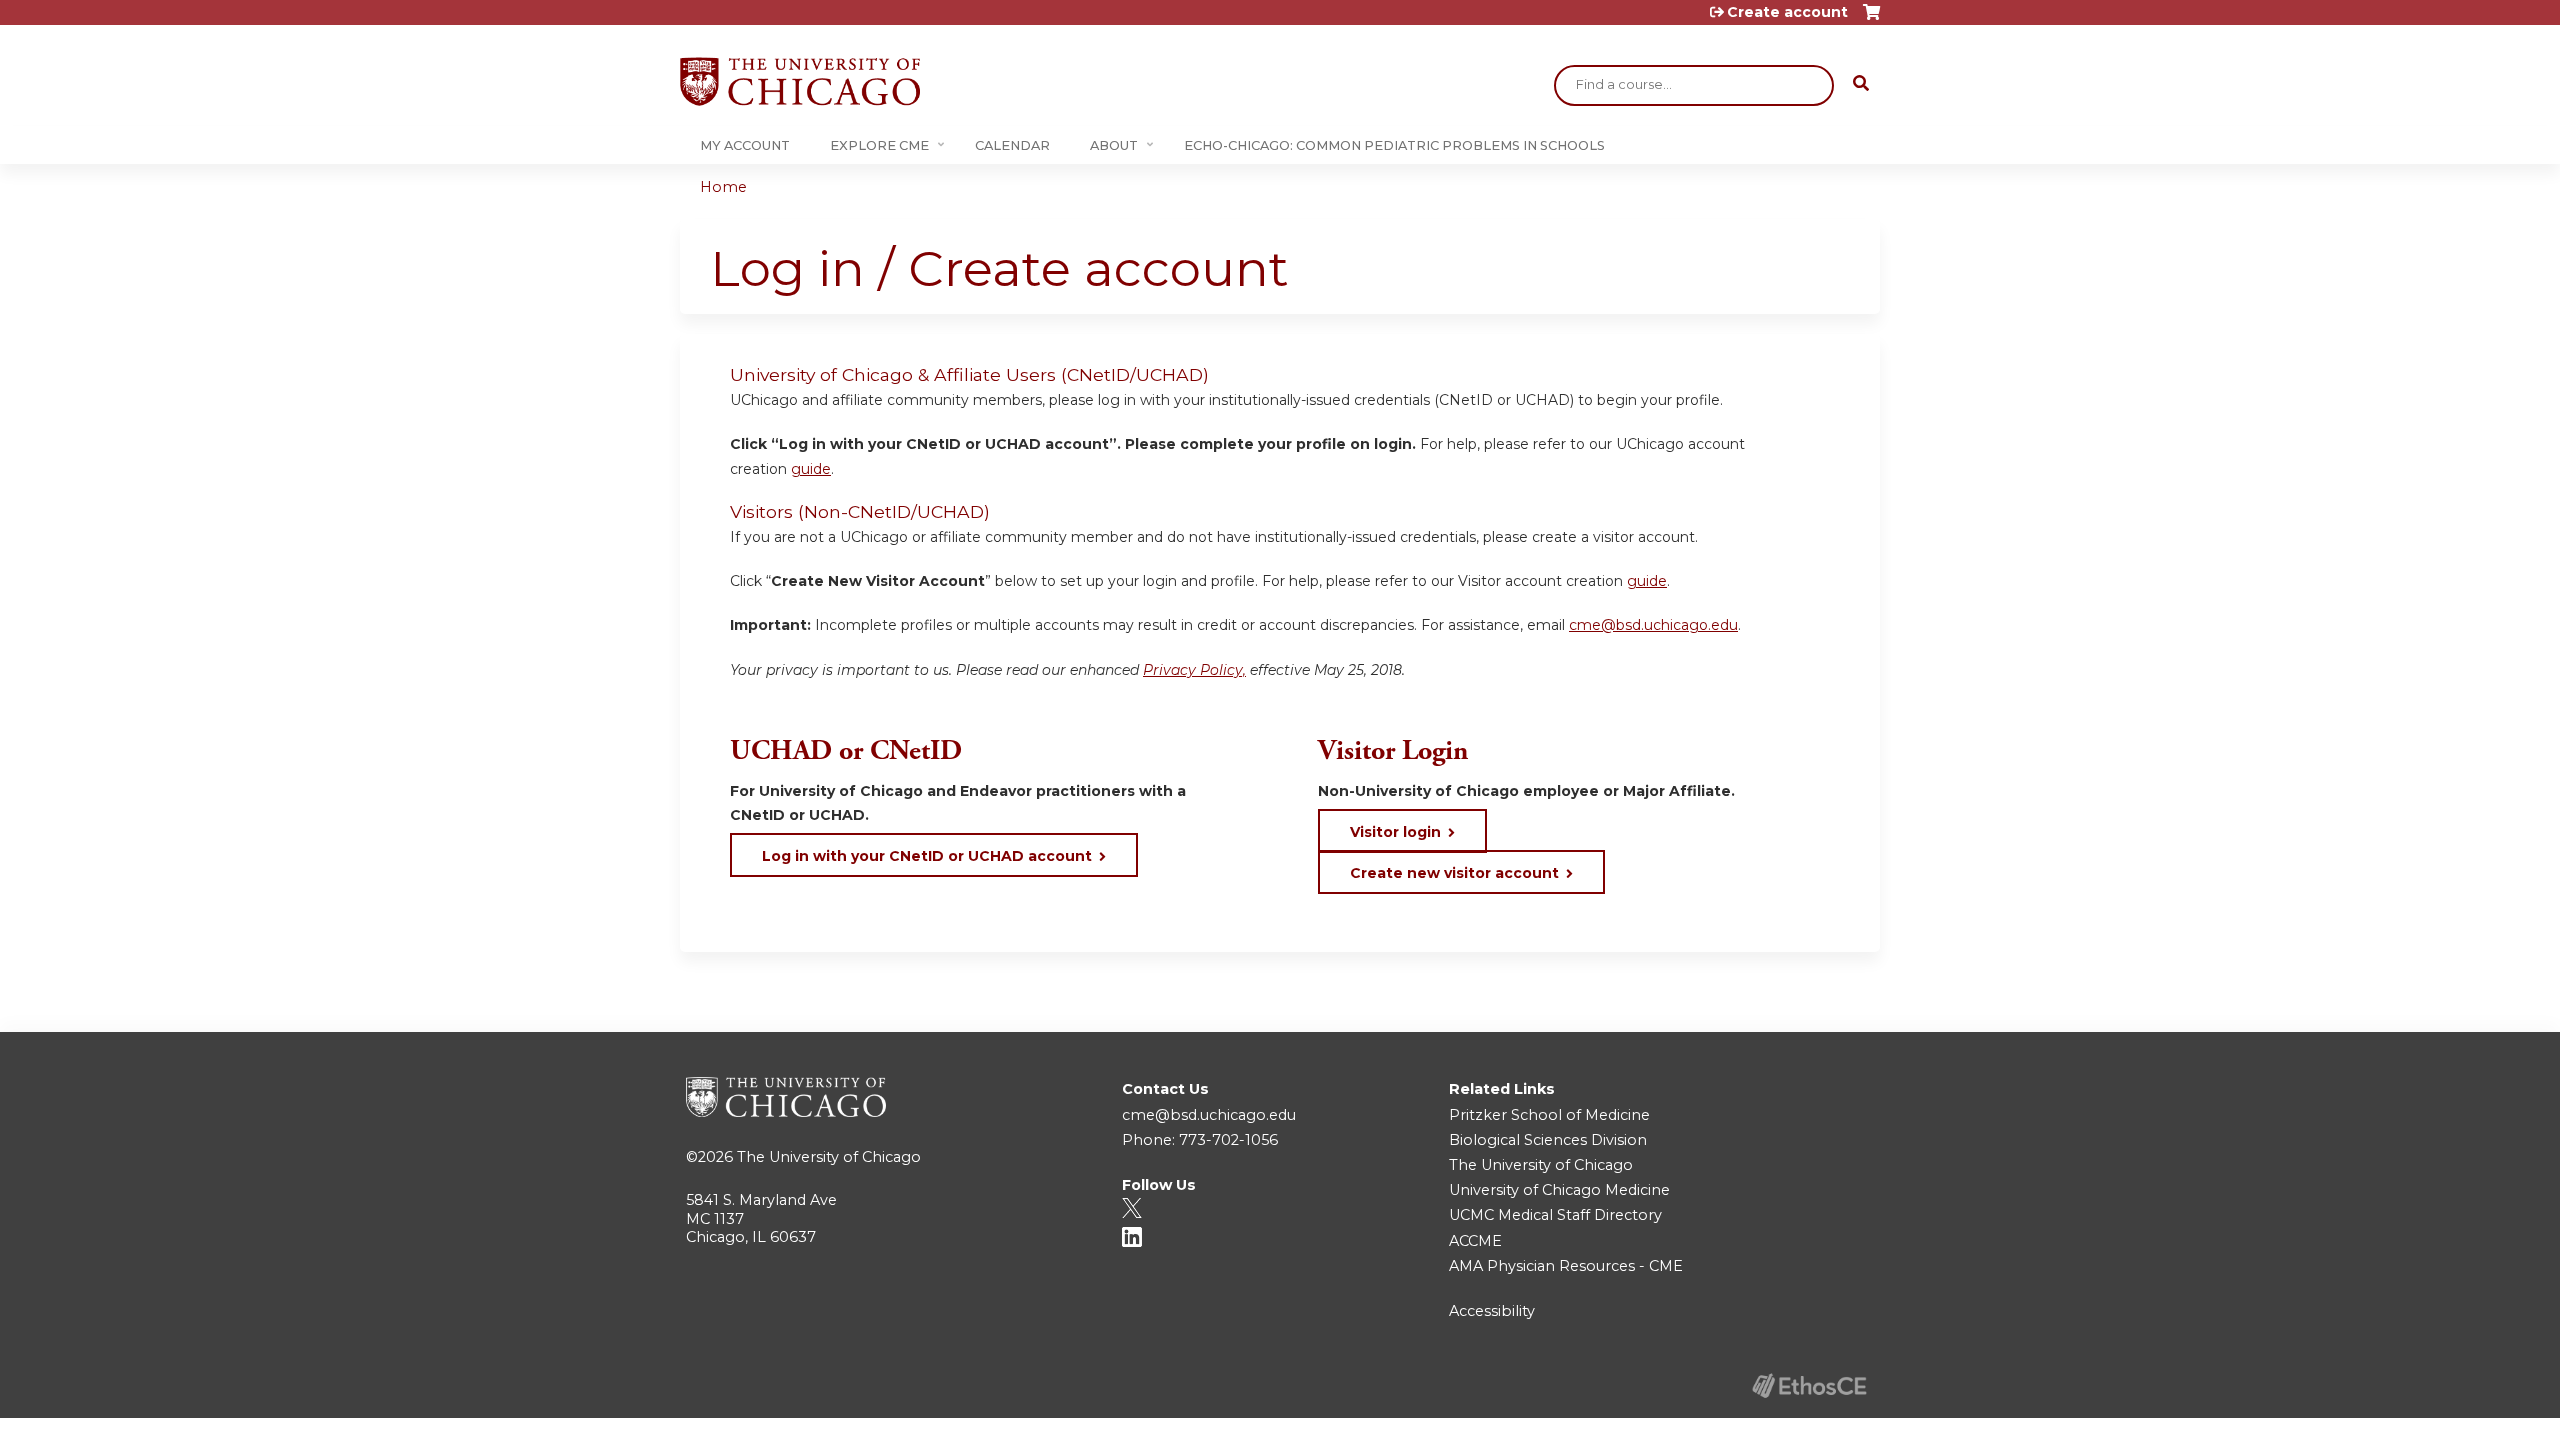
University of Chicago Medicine (1559, 1190)
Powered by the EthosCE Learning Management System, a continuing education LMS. (1809, 1385)
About (1114, 145)
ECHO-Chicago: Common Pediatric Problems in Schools (1394, 145)
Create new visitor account (1454, 873)
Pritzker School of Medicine (1549, 1115)
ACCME (1475, 1241)
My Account (745, 145)
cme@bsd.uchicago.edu (1653, 625)
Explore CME (879, 145)
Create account (1787, 12)
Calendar (1012, 145)
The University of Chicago (829, 1157)
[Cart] (1871, 19)
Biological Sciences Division (1548, 1140)
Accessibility (1492, 1311)
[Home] (800, 81)
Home (723, 187)
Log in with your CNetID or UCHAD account (927, 856)
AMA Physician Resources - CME (1566, 1266)
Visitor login (1395, 832)
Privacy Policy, (1194, 670)
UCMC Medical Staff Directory (1555, 1215)
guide (811, 469)
